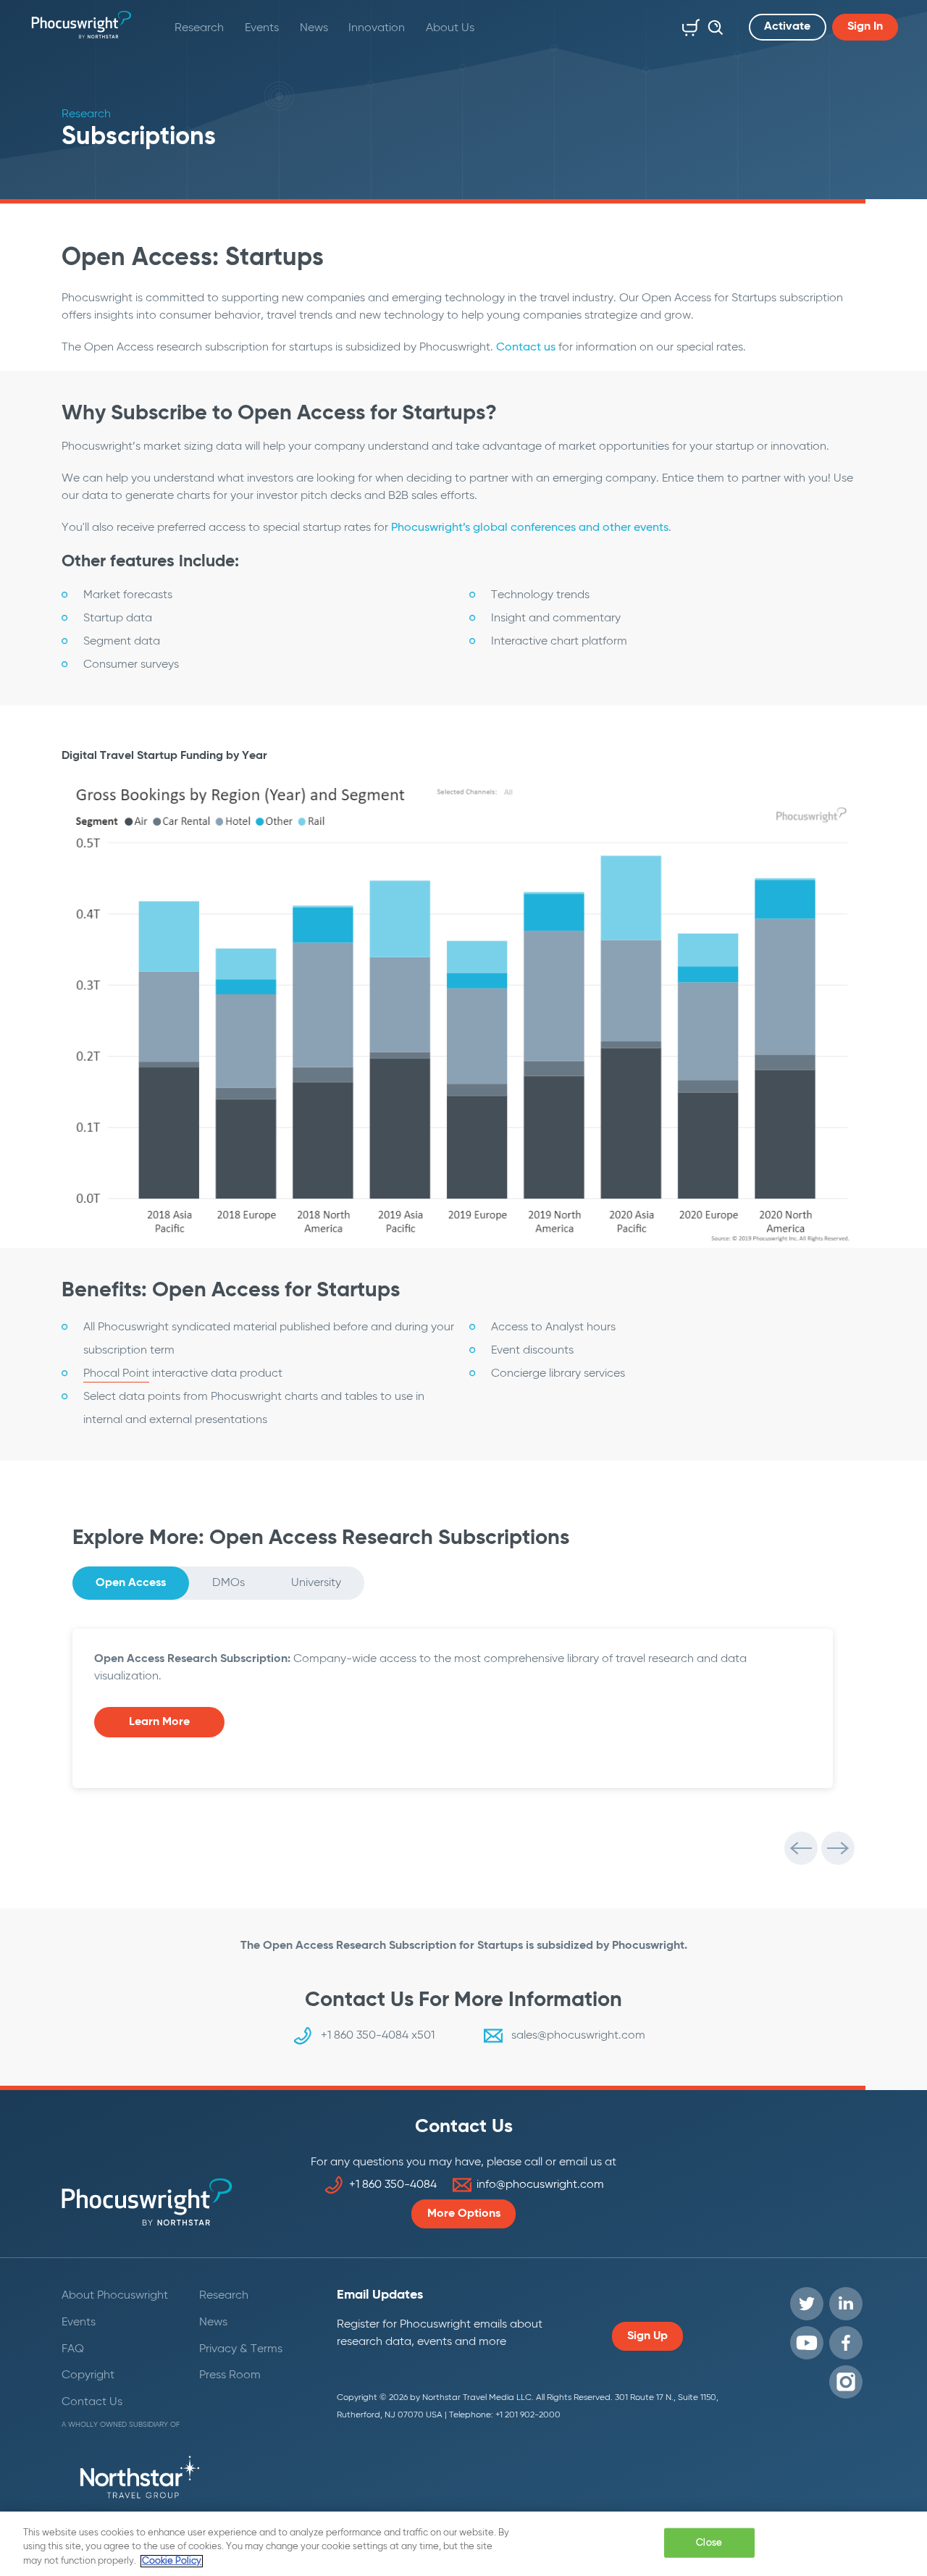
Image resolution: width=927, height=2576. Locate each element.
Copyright (88, 2375)
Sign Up (647, 2336)
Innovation (377, 28)
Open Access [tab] (131, 1583)
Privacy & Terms (241, 2349)
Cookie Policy (172, 2561)
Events (262, 28)
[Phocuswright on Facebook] (846, 2343)
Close (709, 2542)
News (314, 28)
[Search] (712, 25)
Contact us (526, 348)
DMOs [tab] (228, 1583)
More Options (464, 2214)
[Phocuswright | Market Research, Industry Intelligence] (81, 25)
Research (199, 28)
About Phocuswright (115, 2296)
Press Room (230, 2375)
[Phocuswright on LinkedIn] (846, 2304)
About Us (450, 28)
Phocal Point (116, 1374)
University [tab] (316, 1583)
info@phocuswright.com (540, 2185)
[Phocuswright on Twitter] (807, 2304)
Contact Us (92, 2402)
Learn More (159, 1722)
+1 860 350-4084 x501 (378, 2036)
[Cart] (688, 25)
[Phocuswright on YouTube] (807, 2343)
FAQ (73, 2349)
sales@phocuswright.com (578, 2036)
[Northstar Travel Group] (140, 2480)
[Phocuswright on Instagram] (846, 2382)
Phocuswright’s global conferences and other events (530, 528)
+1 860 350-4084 (393, 2185)
